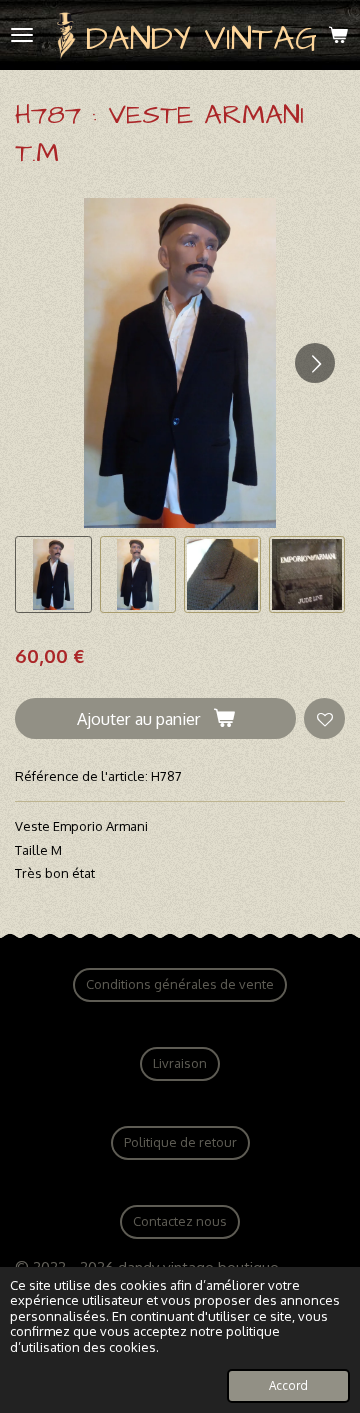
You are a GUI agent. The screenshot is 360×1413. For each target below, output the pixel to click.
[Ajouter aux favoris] (324, 718)
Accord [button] (288, 1385)
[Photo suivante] (315, 363)
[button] (53, 574)
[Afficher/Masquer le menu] (22, 35)
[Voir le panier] (338, 35)
